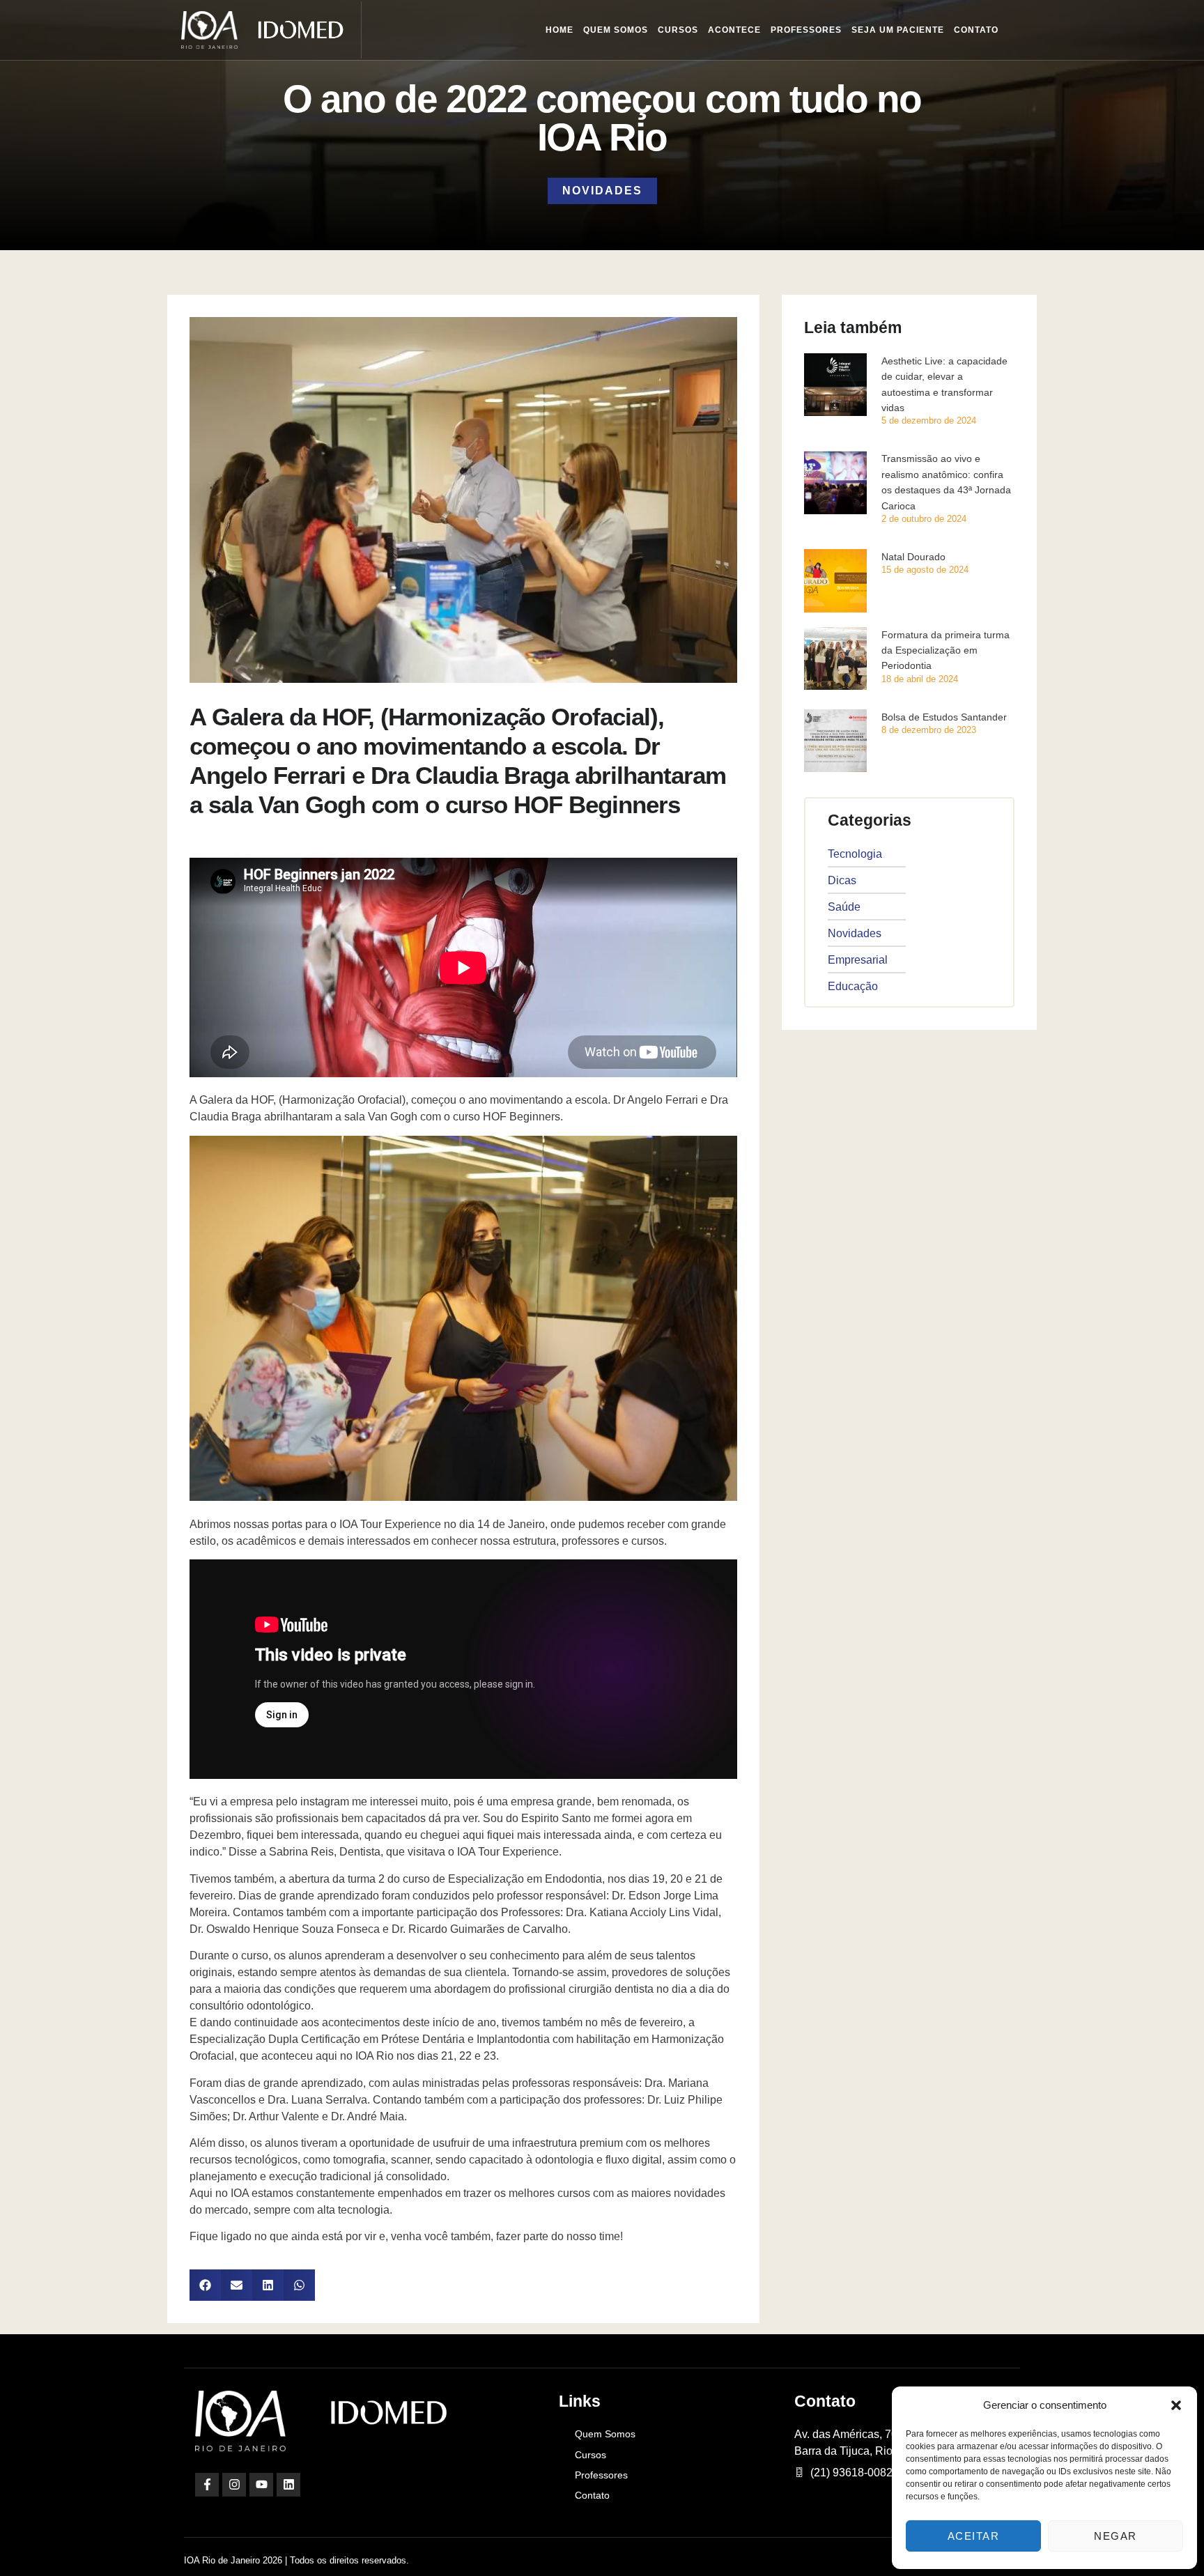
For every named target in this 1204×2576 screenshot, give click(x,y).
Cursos (678, 30)
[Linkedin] (288, 2485)
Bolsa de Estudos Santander (944, 717)
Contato (976, 30)
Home (559, 30)
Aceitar (974, 2536)
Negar (1116, 2536)
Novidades (602, 191)
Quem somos (616, 30)
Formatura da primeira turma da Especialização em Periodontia (946, 650)
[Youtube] (261, 2485)
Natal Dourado (913, 557)
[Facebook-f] (207, 2485)
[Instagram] (234, 2485)
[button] (1176, 2405)
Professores (806, 30)
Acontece (734, 30)
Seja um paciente (898, 30)
